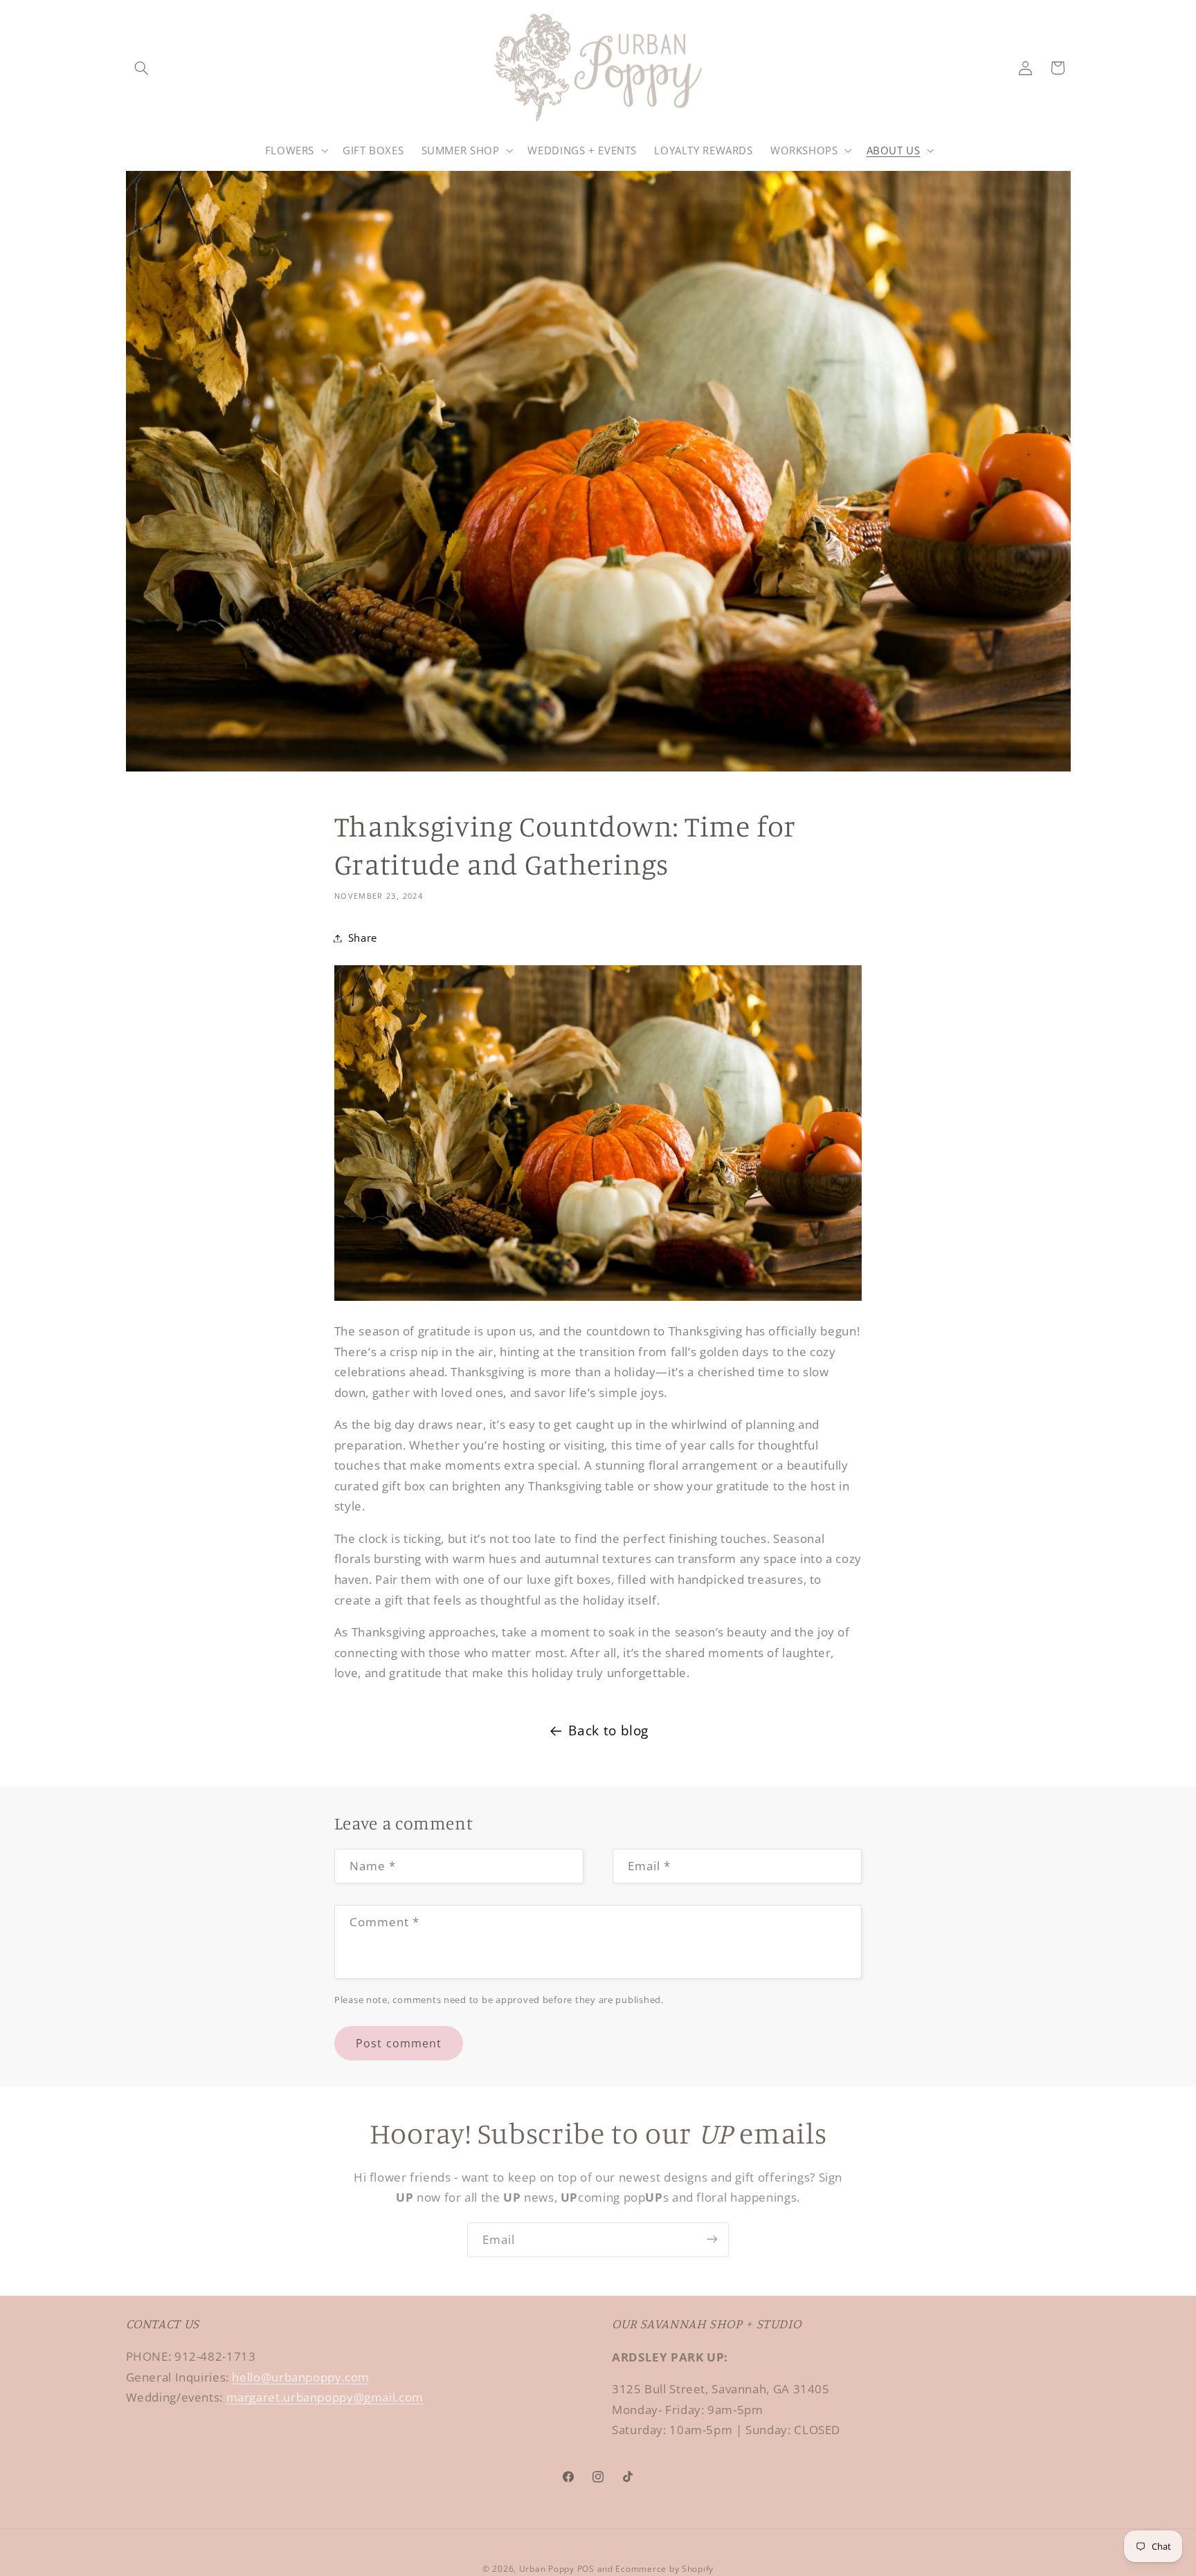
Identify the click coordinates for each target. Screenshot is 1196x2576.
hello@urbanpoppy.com (301, 2377)
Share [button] (363, 938)
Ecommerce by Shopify (664, 2568)
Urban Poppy (547, 2568)
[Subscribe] (712, 2239)
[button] (142, 68)
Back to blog (608, 1730)
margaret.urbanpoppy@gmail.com (325, 2398)
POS (586, 2568)
